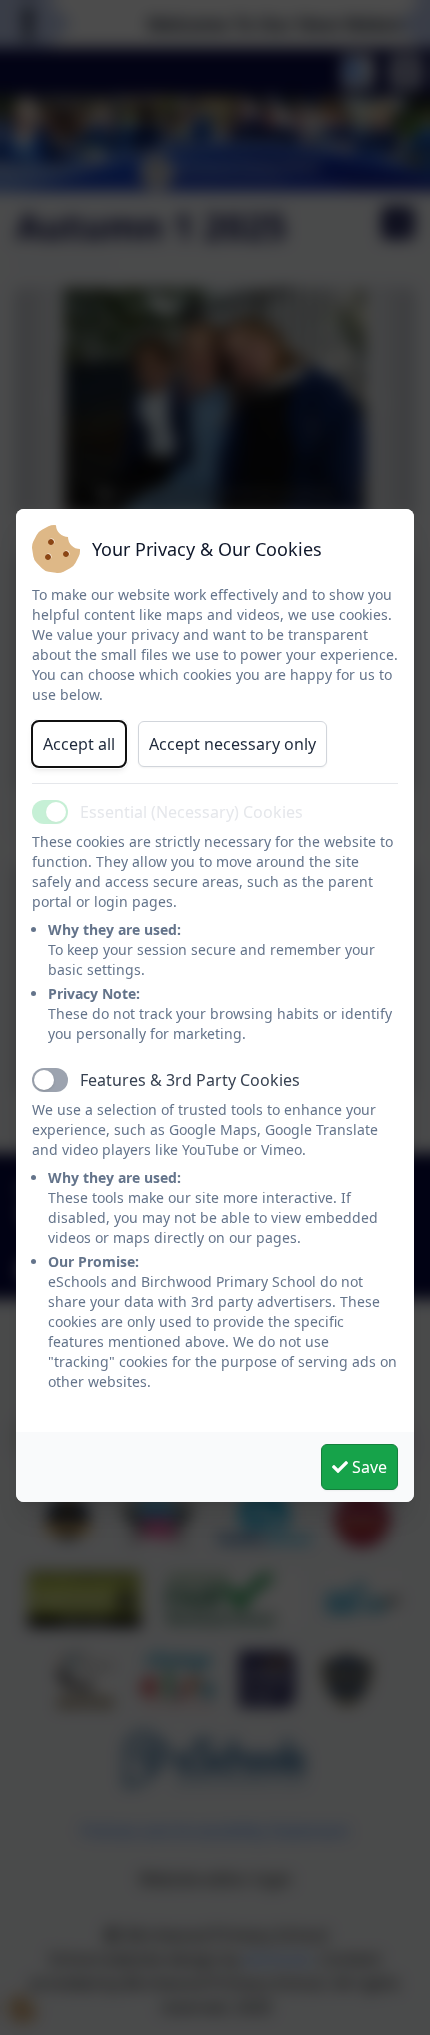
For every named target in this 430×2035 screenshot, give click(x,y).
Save (367, 1467)
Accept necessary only (232, 744)
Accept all (79, 744)
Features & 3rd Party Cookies (190, 1080)
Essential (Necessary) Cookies (191, 812)
